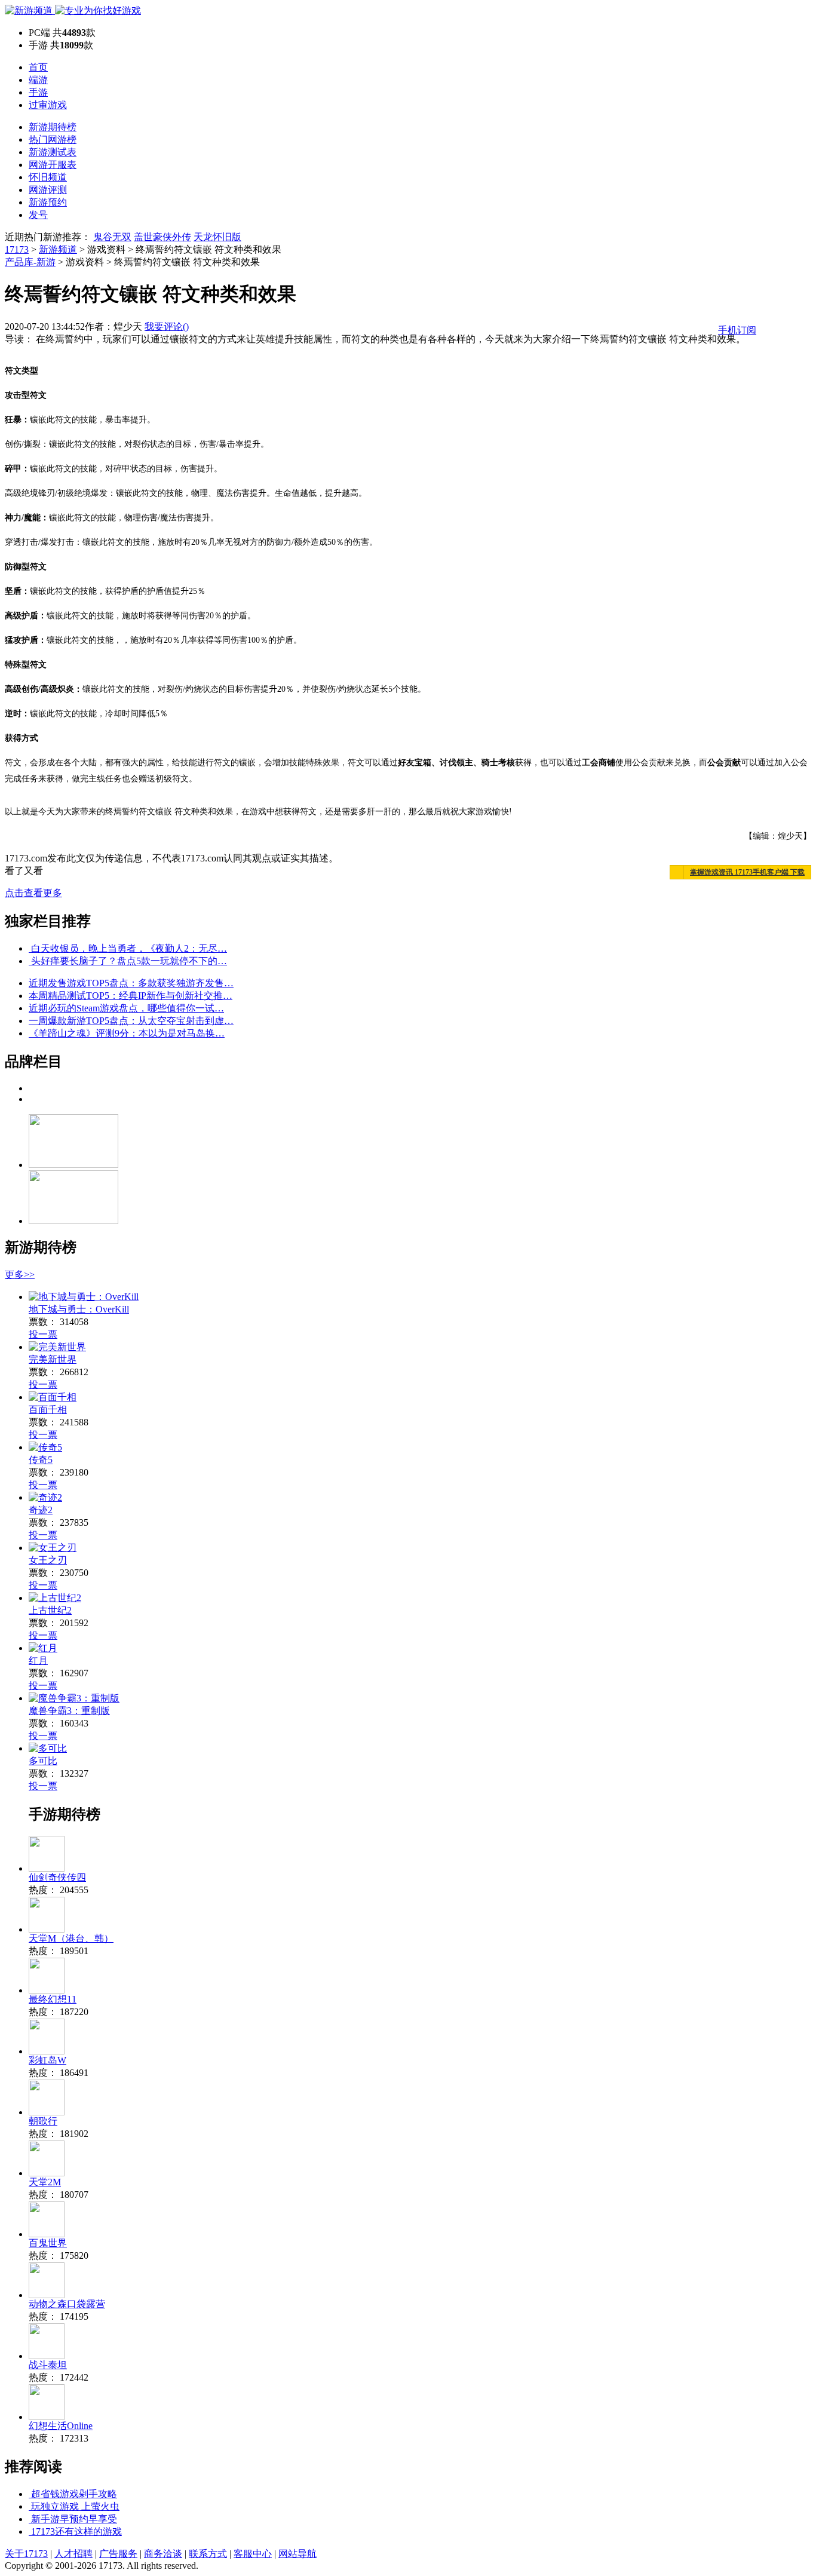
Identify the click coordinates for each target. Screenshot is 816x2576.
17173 (17, 249)
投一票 (43, 1334)
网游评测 (48, 190)
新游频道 (58, 249)
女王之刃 (48, 1560)
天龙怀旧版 (217, 237)
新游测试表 (53, 152)
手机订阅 (737, 330)
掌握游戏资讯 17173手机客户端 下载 (747, 872)
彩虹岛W (47, 2060)
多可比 (43, 1761)
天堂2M (45, 2182)
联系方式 (208, 2554)
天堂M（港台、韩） (71, 1938)
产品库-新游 (30, 262)
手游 (38, 92)
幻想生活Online (61, 2426)
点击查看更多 (33, 893)
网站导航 (297, 2554)
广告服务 (118, 2554)
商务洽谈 (163, 2554)
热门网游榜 (53, 139)
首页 (38, 67)
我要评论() (167, 326)
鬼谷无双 (112, 237)
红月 (38, 1660)
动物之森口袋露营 (67, 2304)
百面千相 (48, 1410)
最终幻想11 (53, 1999)
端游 (38, 80)
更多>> (20, 1275)
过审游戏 (48, 105)
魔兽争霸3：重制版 (69, 1711)
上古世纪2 (50, 1610)
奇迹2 (41, 1510)
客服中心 (253, 2554)
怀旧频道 (48, 177)
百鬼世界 (48, 2243)
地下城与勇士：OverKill (79, 1309)
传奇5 (41, 1460)
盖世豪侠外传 (162, 237)
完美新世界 (53, 1359)
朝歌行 (43, 2121)
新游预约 (48, 202)
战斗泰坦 (48, 2365)
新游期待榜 (53, 127)
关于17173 (26, 2554)
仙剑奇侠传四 (57, 1877)
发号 (38, 215)
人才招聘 (73, 2554)
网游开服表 (53, 165)
